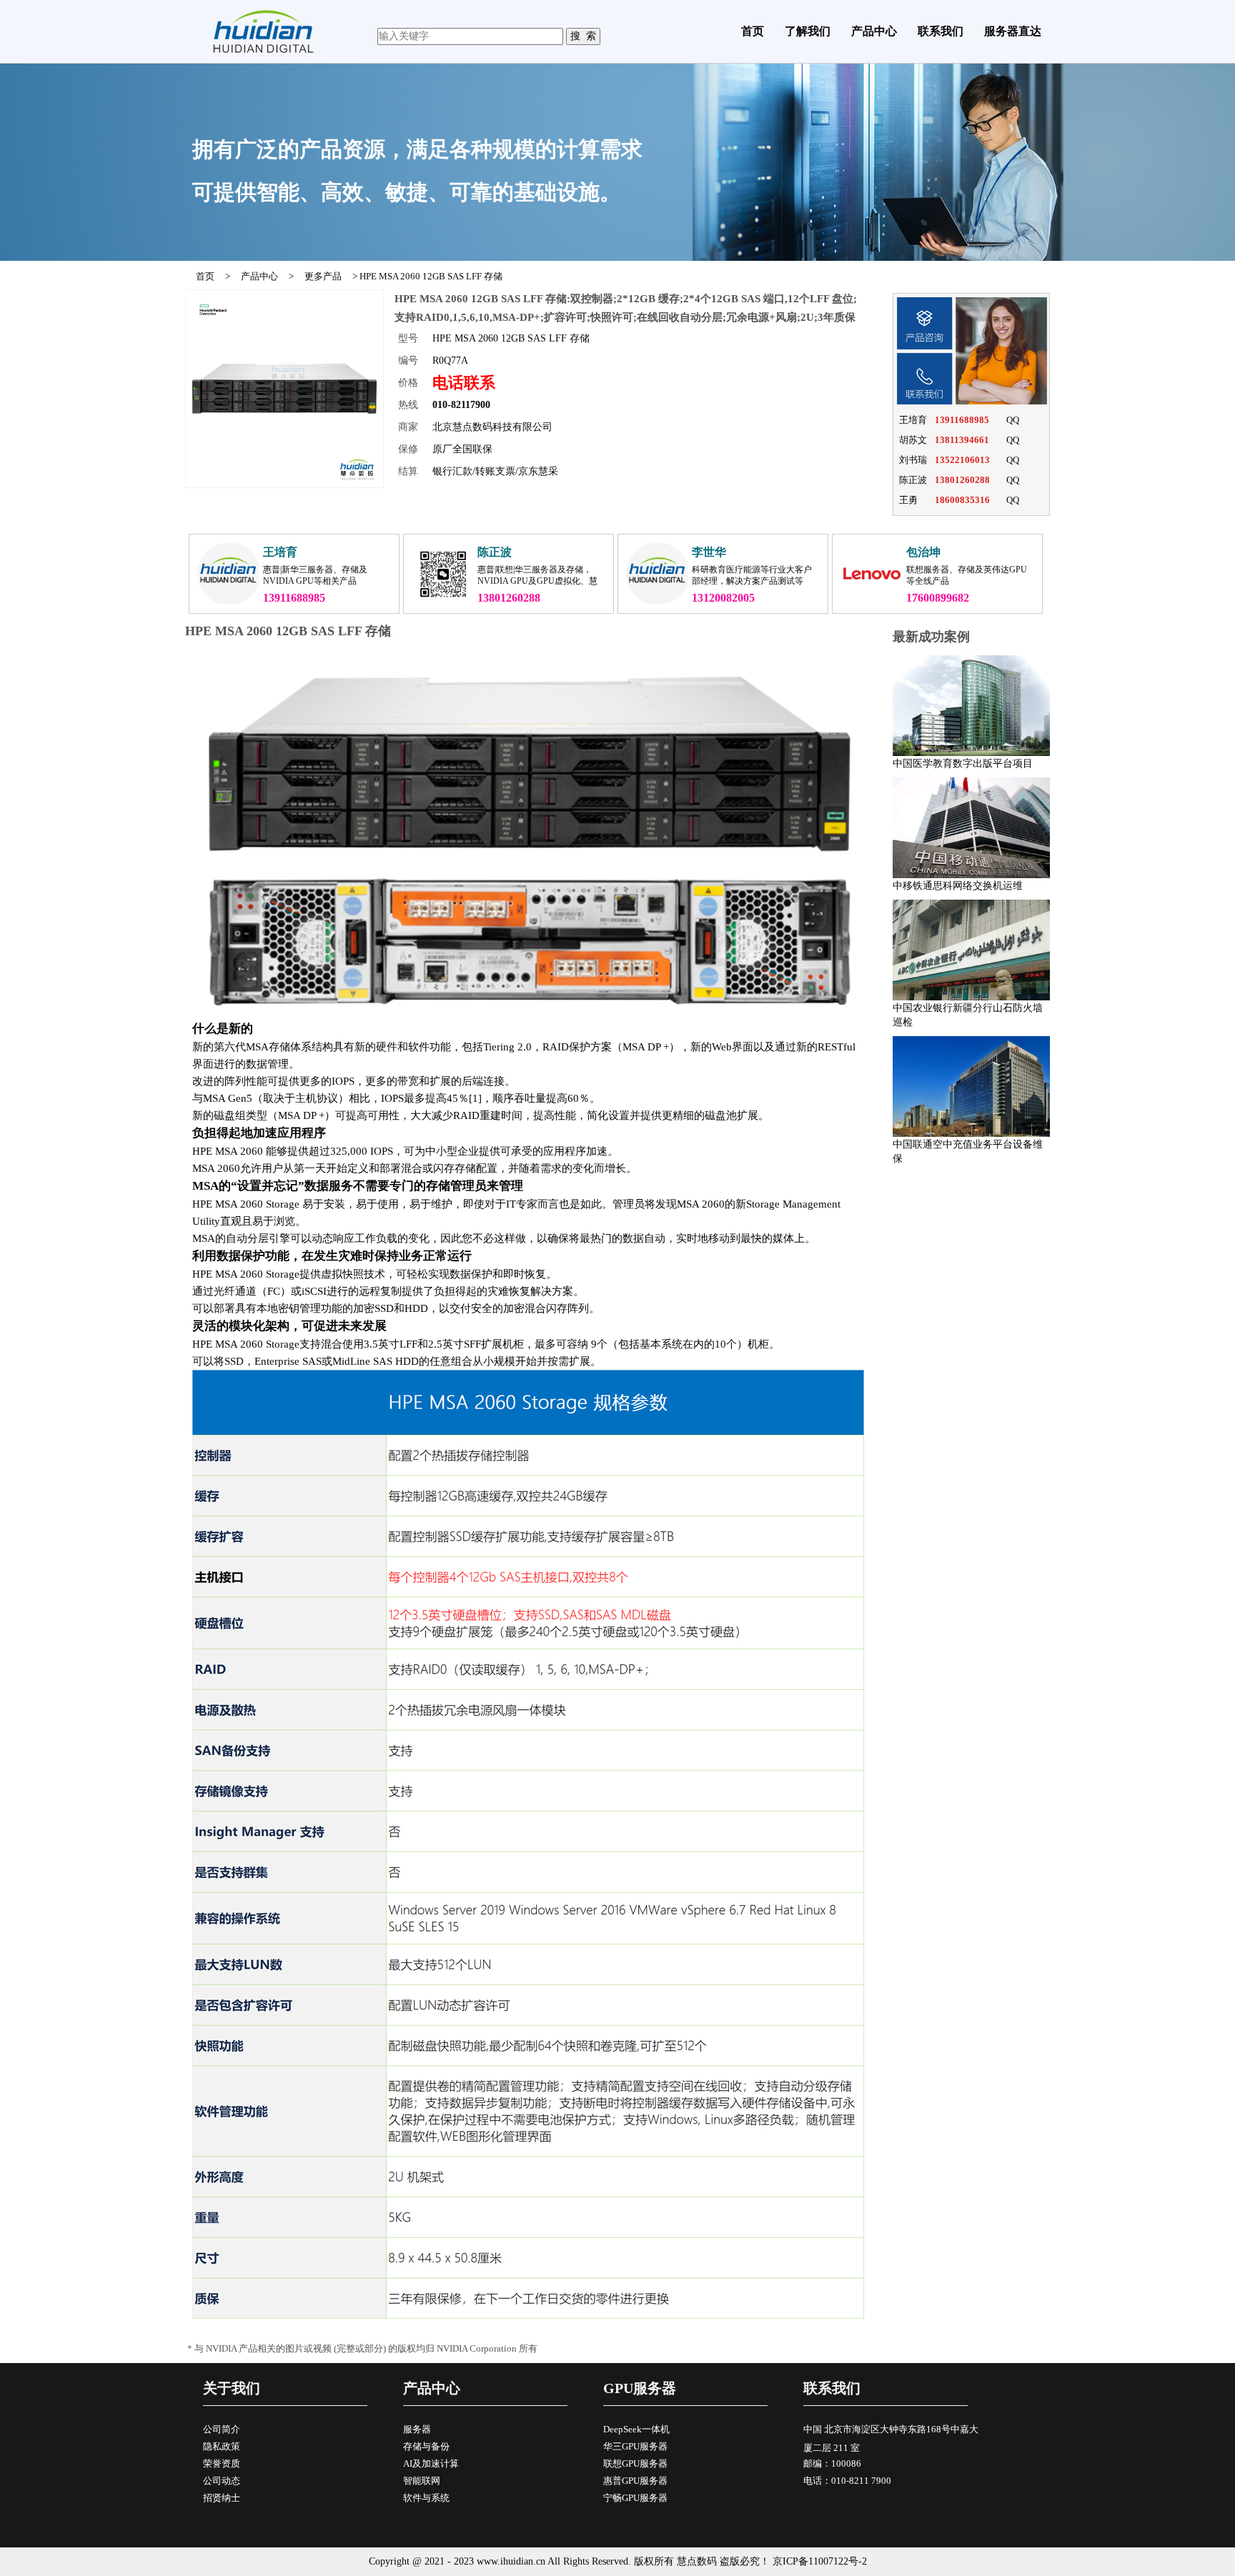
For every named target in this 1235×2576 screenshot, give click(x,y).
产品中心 (874, 31)
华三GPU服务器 (635, 2446)
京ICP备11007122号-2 (820, 2561)
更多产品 (323, 276)
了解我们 (808, 31)
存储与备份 (426, 2446)
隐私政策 (222, 2446)
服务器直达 (1013, 31)
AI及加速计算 (431, 2463)
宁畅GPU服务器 (635, 2498)
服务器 (417, 2429)
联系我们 (941, 31)
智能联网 (422, 2481)
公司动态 (222, 2481)
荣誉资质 (222, 2463)
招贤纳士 (222, 2498)
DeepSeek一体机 (636, 2429)
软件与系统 (426, 2498)
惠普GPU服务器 (635, 2481)
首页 (753, 31)
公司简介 (222, 2429)
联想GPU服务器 (635, 2463)
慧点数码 (697, 2561)
